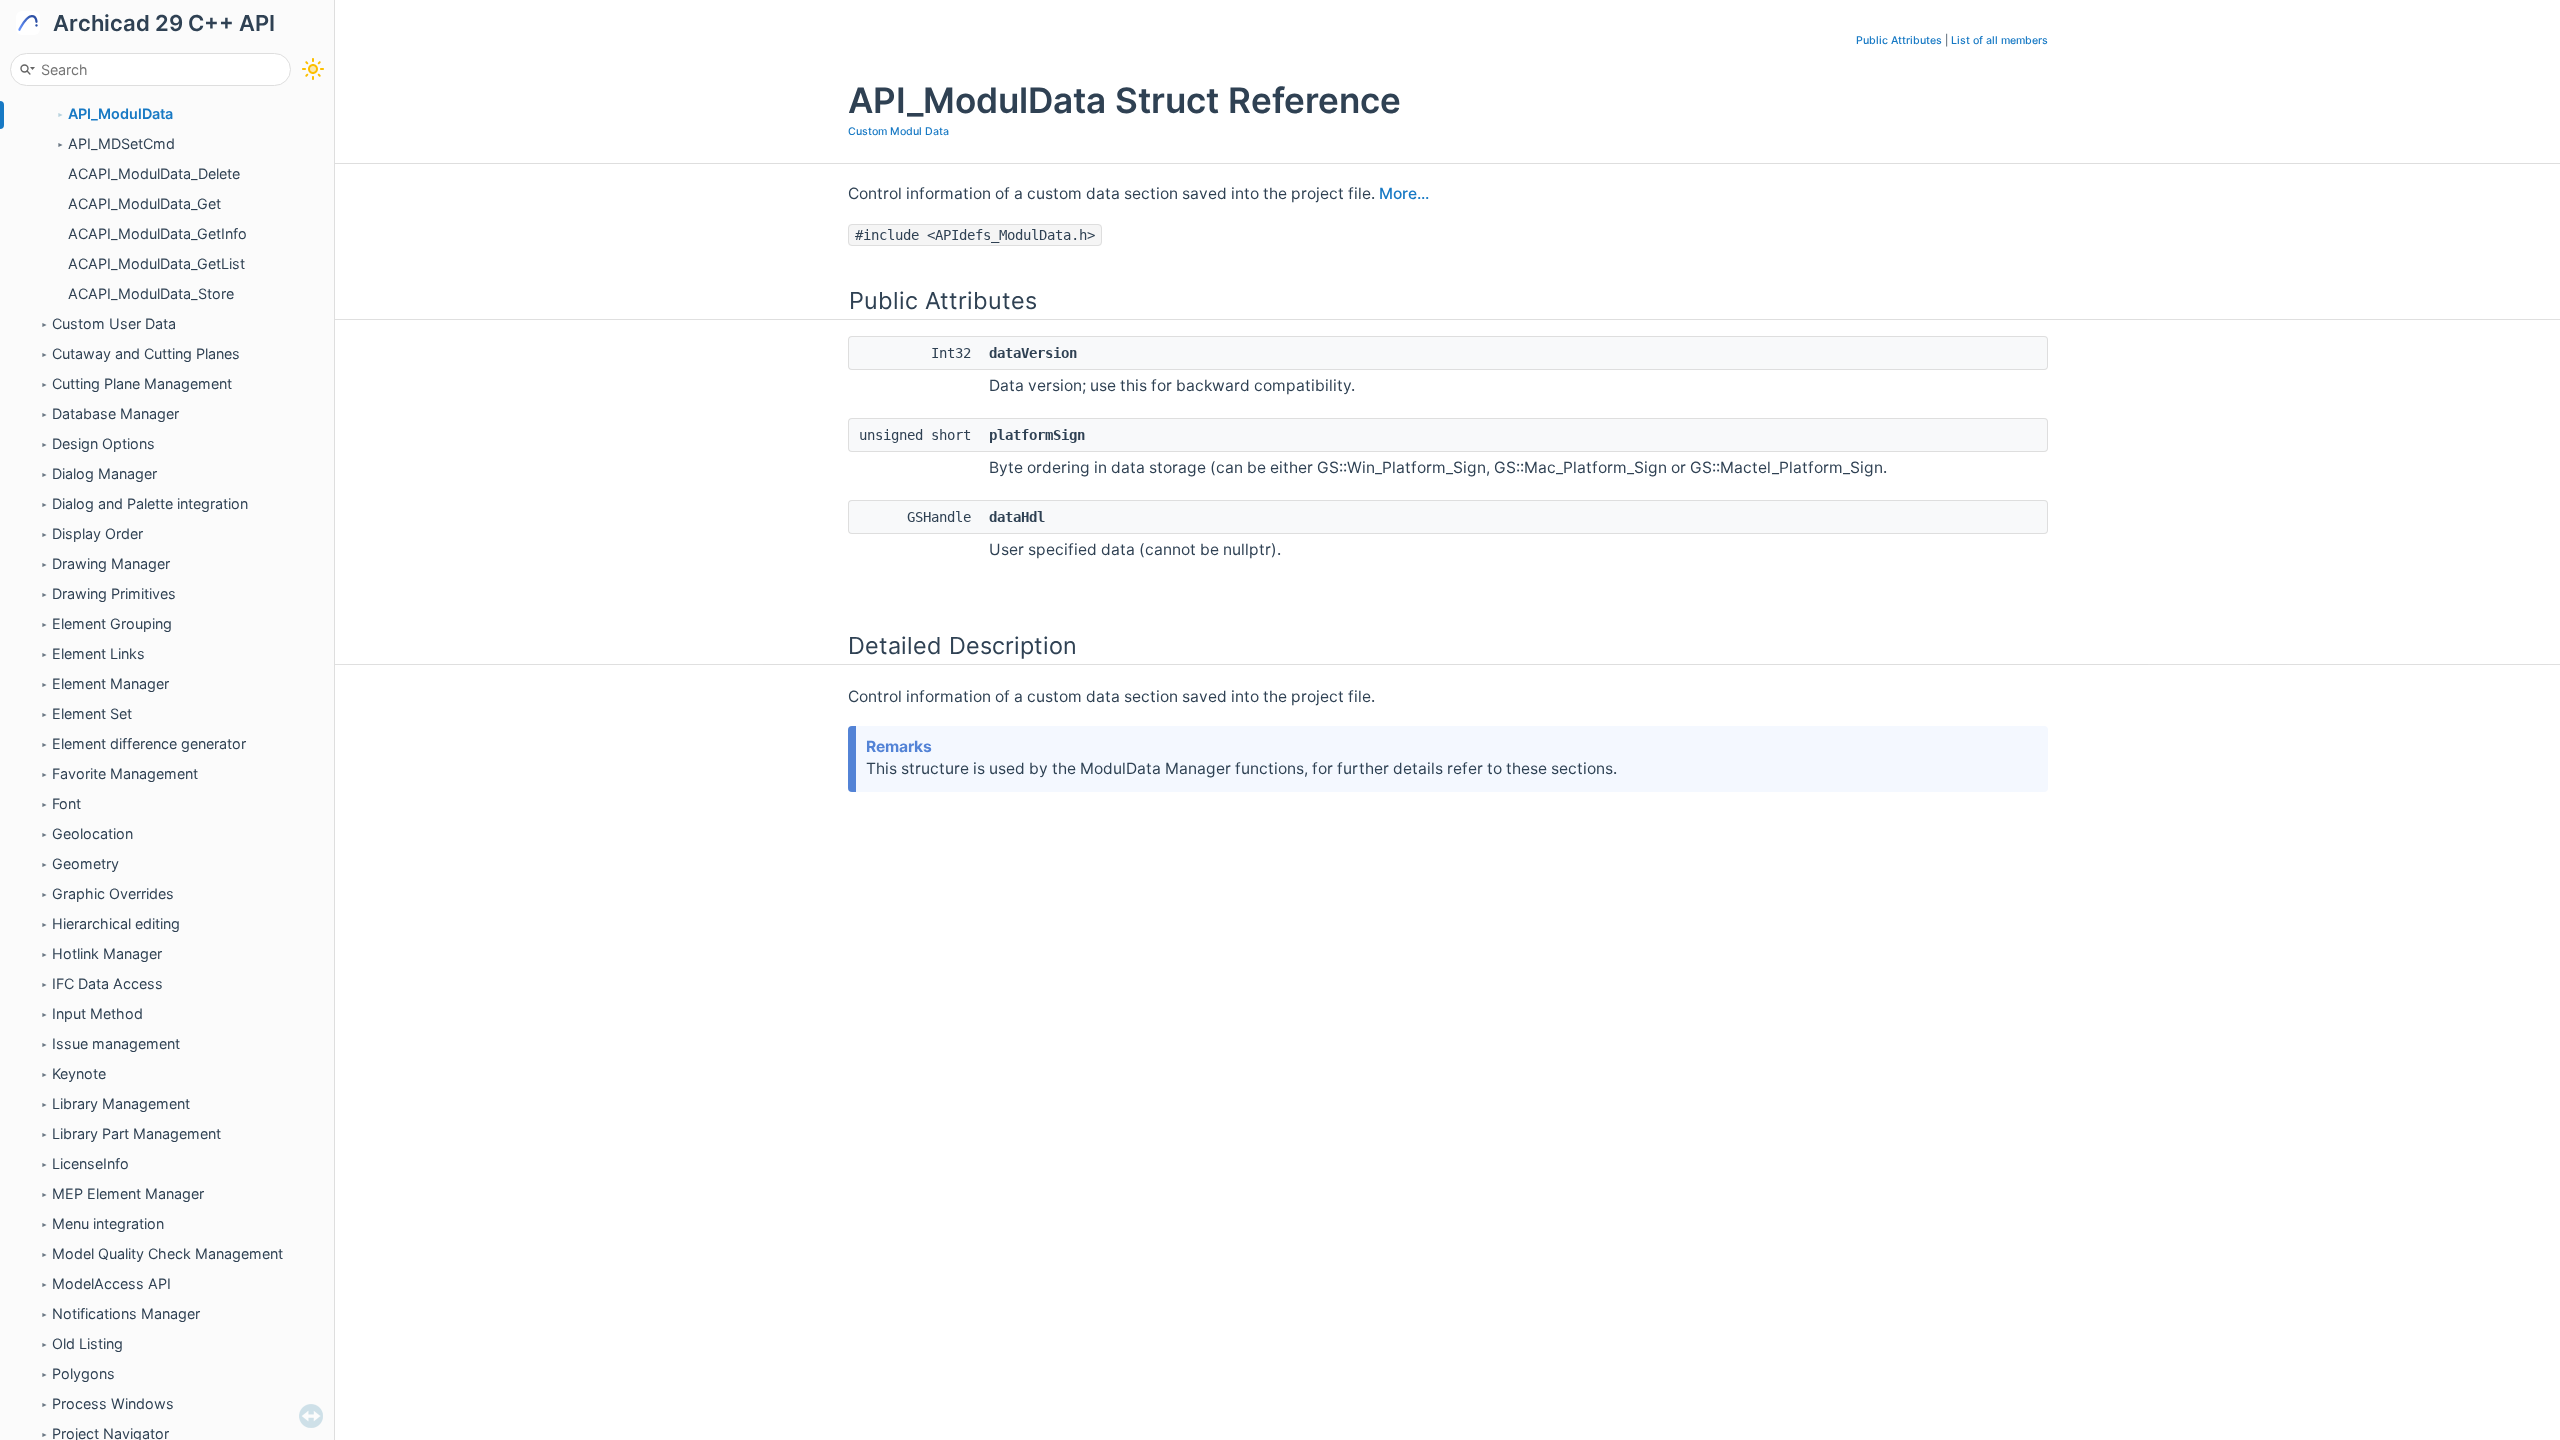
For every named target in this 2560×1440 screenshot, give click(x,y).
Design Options (103, 443)
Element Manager (110, 683)
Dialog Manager (104, 473)
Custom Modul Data (898, 131)
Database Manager (115, 413)
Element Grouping (112, 623)
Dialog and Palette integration (150, 503)
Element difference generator (149, 743)
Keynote (79, 1073)
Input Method (97, 1013)
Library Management (121, 1103)
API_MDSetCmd (121, 143)
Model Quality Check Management (167, 1253)
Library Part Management (136, 1133)
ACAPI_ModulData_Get (144, 203)
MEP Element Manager (128, 1193)
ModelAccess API (111, 1283)
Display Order (97, 533)
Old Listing (87, 1343)
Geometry (85, 863)
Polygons (83, 1373)
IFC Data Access (107, 983)
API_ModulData (120, 113)
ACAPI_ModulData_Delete (154, 173)
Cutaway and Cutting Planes (146, 353)
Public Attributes (1899, 40)
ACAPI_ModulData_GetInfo (157, 233)
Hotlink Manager (107, 953)
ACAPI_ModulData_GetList (156, 263)
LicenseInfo (90, 1163)
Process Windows (113, 1403)
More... (1404, 193)
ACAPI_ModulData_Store (151, 293)
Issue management (116, 1043)
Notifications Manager (126, 1313)
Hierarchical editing (116, 923)
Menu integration (108, 1223)
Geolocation (92, 833)
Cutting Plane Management (142, 383)
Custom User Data (114, 323)
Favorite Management (125, 773)
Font (66, 803)
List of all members (1999, 40)
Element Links (98, 653)
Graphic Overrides (113, 893)
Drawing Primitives (114, 593)
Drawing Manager (111, 563)
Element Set (92, 713)
